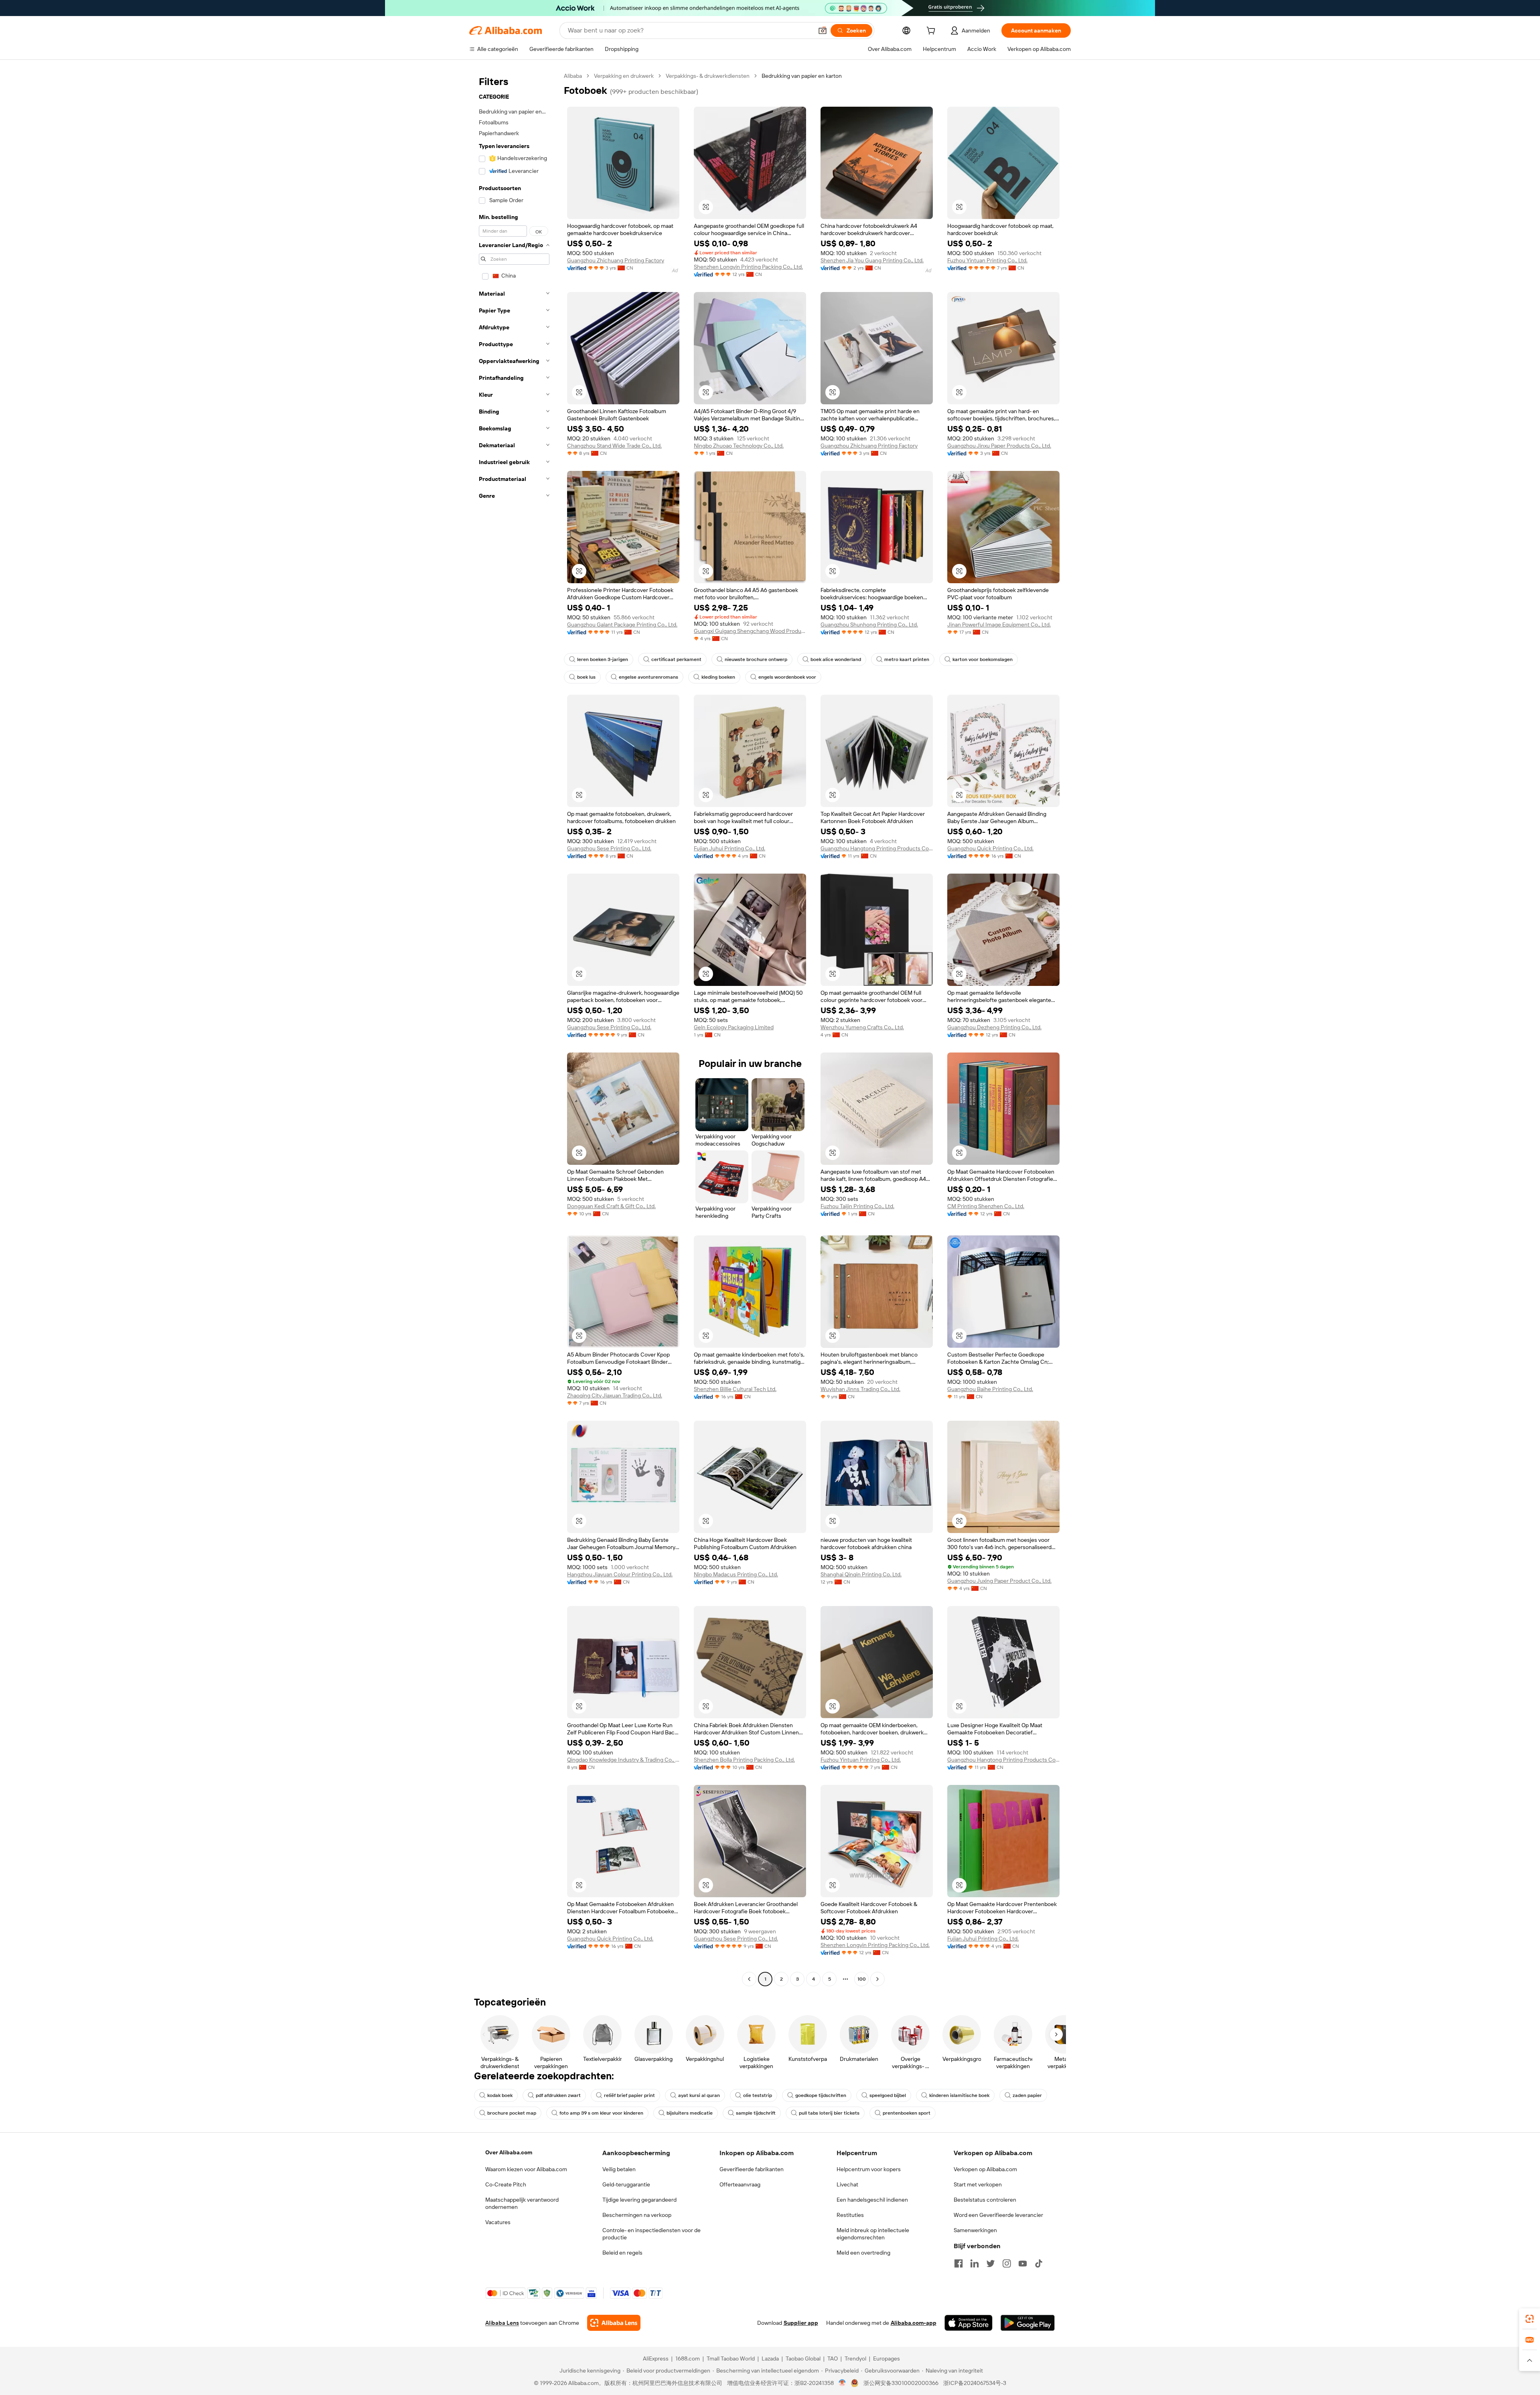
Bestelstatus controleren (985, 2200)
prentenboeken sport (907, 2113)
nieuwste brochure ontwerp (756, 659)
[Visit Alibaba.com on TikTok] (1039, 2263)
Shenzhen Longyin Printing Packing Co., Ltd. (748, 267)
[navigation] (514, 1028)
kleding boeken (718, 677)
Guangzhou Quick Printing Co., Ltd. (990, 848)
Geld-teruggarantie (626, 2184)
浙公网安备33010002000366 (901, 2383)
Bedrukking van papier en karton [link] (802, 76)
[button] (823, 30)
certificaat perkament (676, 659)
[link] (1530, 2319)
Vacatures (498, 2222)
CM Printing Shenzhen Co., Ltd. (986, 1206)
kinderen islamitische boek (959, 2095)
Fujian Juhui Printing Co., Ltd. (729, 848)
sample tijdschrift (756, 2113)
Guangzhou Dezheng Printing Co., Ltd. (994, 1027)
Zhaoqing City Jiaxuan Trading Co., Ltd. (615, 1395)
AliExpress (656, 2358)
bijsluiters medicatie (690, 2113)
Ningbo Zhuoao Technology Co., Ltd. (739, 446)
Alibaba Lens (502, 2323)
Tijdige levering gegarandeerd (639, 2200)
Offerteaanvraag (740, 2184)
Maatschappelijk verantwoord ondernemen (522, 2203)
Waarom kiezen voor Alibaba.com (526, 2169)
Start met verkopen (978, 2184)
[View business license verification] (842, 2383)
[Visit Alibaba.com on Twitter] (991, 2263)
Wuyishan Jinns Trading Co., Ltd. (860, 1389)
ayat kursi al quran (699, 2095)
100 (862, 1979)
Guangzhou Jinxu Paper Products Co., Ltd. (999, 446)
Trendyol (855, 2358)
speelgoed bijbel (888, 2095)
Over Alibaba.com (509, 2152)
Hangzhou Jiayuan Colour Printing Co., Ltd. (620, 1574)
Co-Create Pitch (506, 2184)
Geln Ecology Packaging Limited (734, 1027)
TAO (833, 2358)
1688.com (688, 2358)
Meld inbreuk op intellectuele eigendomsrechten (873, 2234)
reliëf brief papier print (629, 2095)
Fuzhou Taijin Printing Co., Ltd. (857, 1206)
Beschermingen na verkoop (637, 2215)
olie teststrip (758, 2095)
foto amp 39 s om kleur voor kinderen (601, 2113)
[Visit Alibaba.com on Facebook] (958, 2263)
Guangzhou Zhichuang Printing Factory (616, 260)
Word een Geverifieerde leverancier (998, 2215)
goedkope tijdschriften (821, 2095)
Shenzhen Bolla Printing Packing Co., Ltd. (744, 1760)
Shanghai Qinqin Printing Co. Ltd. (861, 1574)
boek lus (586, 677)
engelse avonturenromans (648, 677)
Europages (887, 2358)
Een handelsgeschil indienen (872, 2200)
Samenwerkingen (975, 2230)
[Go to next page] (877, 1979)
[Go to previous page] (749, 1979)
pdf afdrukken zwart (558, 2095)
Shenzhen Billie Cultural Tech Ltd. (735, 1389)
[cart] (932, 32)
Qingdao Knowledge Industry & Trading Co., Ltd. (623, 1760)
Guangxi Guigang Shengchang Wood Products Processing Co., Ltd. (750, 631)
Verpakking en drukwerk (624, 76)
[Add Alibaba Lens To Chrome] (614, 2323)
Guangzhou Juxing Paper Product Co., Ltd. (999, 1581)
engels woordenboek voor (787, 677)
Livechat (847, 2184)
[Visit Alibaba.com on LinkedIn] (975, 2263)
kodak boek (500, 2095)
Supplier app (801, 2323)
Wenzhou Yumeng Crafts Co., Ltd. (862, 1027)
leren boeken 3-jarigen (603, 659)
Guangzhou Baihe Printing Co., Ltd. (990, 1389)
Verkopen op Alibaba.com (985, 2169)
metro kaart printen (907, 659)
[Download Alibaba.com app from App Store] (969, 2323)
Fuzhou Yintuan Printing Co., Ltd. (987, 260)
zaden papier (1027, 2095)
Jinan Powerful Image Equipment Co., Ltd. (999, 625)
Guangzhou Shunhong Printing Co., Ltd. (869, 625)
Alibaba (573, 76)
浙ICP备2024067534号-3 (975, 2383)
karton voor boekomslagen (983, 659)
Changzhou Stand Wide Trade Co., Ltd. (614, 446)
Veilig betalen (619, 2169)
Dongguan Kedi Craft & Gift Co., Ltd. (611, 1206)
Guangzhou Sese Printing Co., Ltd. (609, 848)
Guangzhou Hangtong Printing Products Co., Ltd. (877, 848)
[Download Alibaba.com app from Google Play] (1028, 2323)
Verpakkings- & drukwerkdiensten (708, 76)
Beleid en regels (622, 2253)
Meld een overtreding (863, 2253)
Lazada (770, 2358)
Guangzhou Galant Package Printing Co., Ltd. (622, 625)
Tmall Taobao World (731, 2358)
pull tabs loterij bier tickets (829, 2113)
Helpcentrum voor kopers (869, 2169)
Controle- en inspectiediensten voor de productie (651, 2234)
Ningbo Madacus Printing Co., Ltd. (736, 1574)
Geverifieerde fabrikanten (752, 2169)
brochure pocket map (512, 2113)
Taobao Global (803, 2358)
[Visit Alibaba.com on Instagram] (1007, 2263)
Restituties (850, 2215)
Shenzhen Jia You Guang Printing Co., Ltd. (872, 260)
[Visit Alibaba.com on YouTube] (1023, 2263)
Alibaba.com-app (914, 2323)
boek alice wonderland (836, 659)
